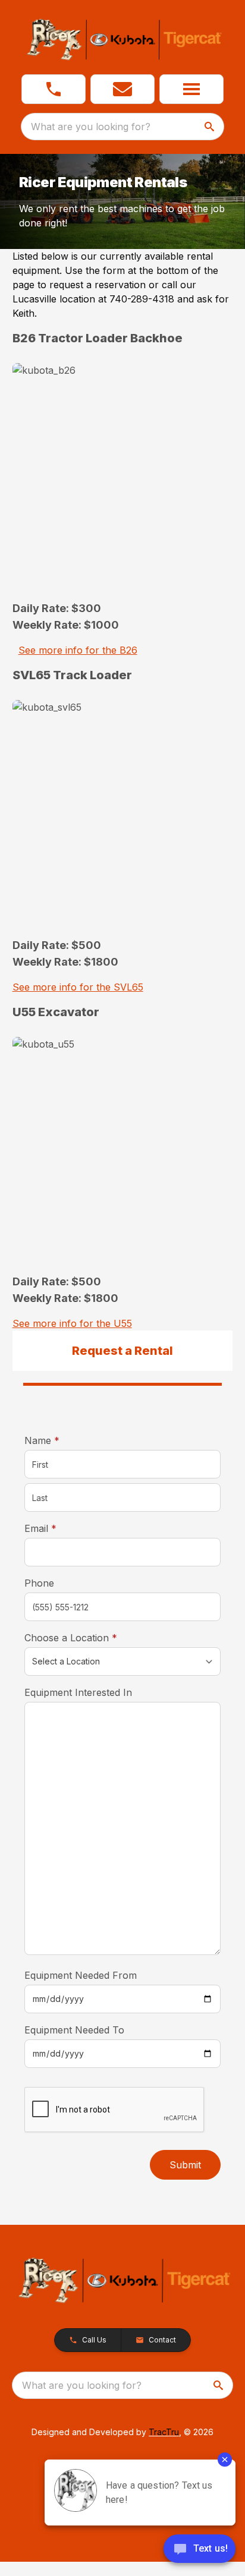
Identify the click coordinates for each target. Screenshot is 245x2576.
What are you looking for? (91, 127)
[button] (54, 89)
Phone (39, 1583)
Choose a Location (89, 1637)
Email (59, 1528)
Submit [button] (185, 2165)
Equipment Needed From (81, 1975)
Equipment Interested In (78, 1692)
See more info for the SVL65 (78, 987)
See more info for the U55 (72, 1323)
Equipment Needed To (74, 2030)
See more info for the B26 (78, 650)
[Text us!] (200, 2550)
